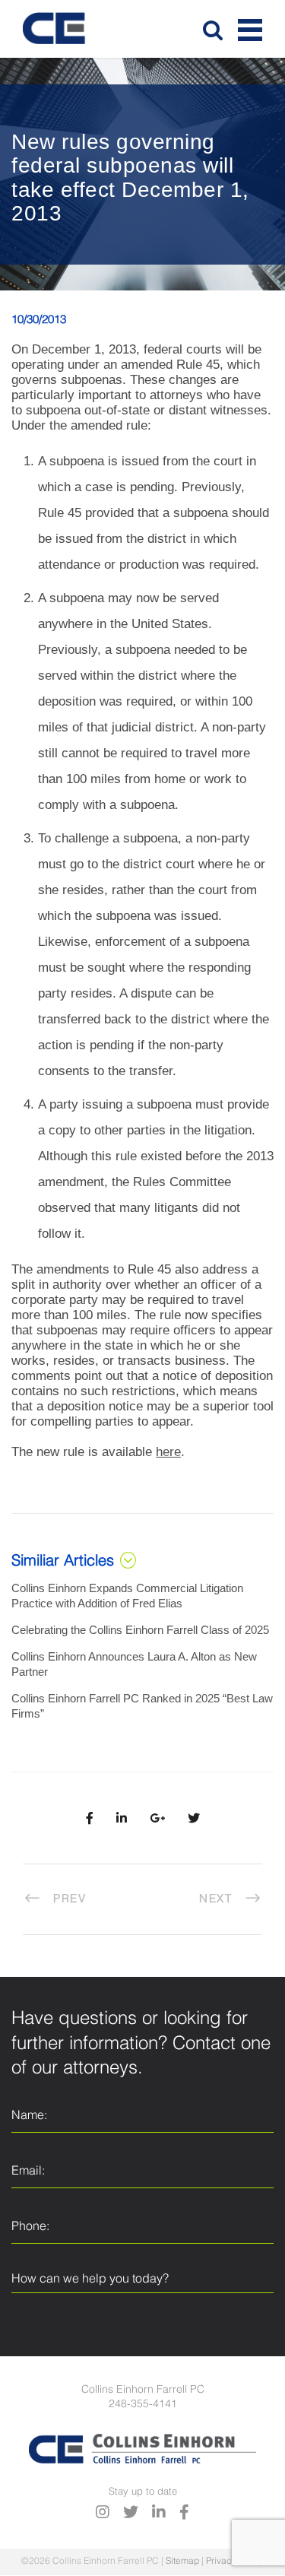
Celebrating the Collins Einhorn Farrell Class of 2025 (140, 1630)
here (168, 1452)
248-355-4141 (143, 2404)
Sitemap (182, 2562)
